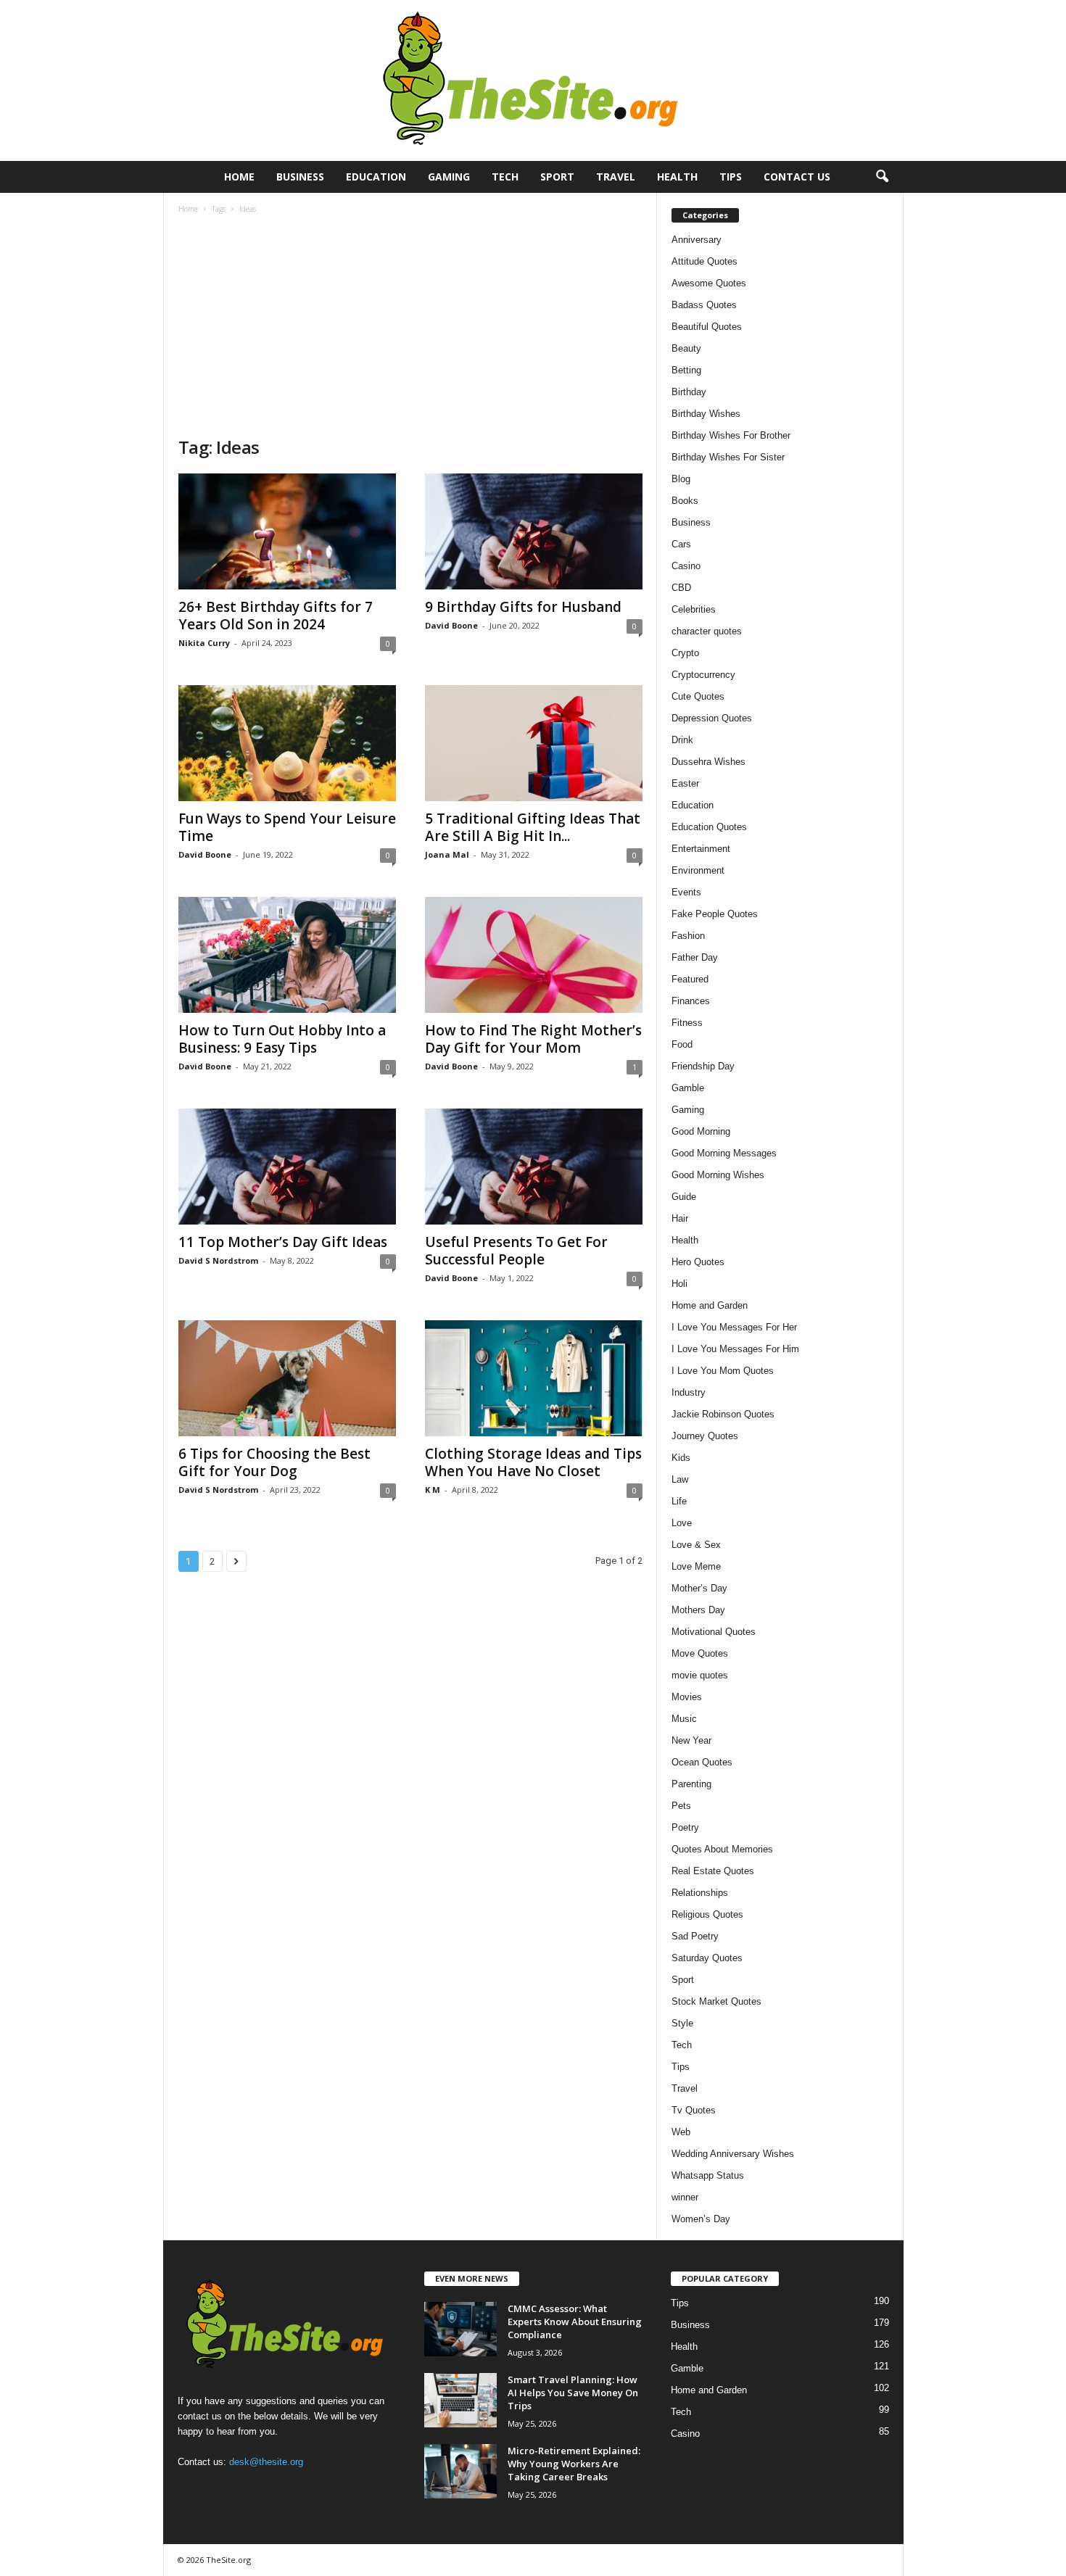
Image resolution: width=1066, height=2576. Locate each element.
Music (684, 1719)
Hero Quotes (698, 1262)
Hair (680, 1218)
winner (685, 2197)
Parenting (691, 1784)
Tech (505, 177)
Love (682, 1523)
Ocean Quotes (702, 1762)
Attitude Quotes (705, 261)
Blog (681, 479)
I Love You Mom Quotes (723, 1371)
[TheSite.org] (533, 80)
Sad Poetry (695, 1936)
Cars (681, 544)
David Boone (451, 625)
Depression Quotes (712, 718)
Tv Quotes (694, 2110)
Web (681, 2132)
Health (677, 177)
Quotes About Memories (722, 1849)
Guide (684, 1197)
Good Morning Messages (724, 1153)
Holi (679, 1284)
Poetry (685, 1827)
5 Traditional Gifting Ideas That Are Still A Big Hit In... (533, 827)
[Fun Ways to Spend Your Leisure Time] (287, 743)
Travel (616, 177)
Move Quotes (700, 1653)
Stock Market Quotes (716, 2001)
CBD (681, 588)
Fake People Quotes (715, 914)
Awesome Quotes (709, 283)
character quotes (707, 631)
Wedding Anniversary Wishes (733, 2154)
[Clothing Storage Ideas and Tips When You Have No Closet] (534, 1378)
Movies (687, 1697)
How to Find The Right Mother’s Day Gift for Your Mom (533, 1039)
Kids (681, 1458)
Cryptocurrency (703, 675)
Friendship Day (703, 1066)
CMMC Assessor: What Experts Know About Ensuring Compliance (575, 2322)
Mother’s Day (699, 1588)
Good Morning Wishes (718, 1175)
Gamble (688, 1088)
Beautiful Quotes (707, 327)
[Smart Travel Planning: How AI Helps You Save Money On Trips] (460, 2400)
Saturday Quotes (707, 1958)
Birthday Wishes (706, 414)
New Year (691, 1740)
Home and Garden (710, 1305)
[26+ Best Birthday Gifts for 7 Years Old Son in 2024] (287, 531)
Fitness (687, 1023)
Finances (691, 1001)
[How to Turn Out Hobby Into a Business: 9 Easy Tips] (287, 955)
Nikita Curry (204, 643)
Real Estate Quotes (713, 1871)
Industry (689, 1392)
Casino (686, 566)
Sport (557, 177)
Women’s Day (701, 2219)
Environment (698, 870)
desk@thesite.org (266, 2462)
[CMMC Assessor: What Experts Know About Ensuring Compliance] (460, 2329)
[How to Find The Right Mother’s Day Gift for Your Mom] (534, 955)
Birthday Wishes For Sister (728, 457)
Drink (682, 740)
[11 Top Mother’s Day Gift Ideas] (287, 1167)
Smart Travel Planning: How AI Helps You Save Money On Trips (573, 2393)
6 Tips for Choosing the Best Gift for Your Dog (274, 1462)
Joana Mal (447, 854)
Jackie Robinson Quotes (723, 1414)
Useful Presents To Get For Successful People (516, 1251)
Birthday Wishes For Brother (731, 435)
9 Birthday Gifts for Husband (523, 607)
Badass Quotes (704, 305)
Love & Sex (696, 1545)
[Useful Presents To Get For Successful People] (534, 1167)
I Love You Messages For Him (735, 1349)
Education (376, 177)
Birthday (689, 392)
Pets (681, 1806)
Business (300, 177)
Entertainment (701, 849)
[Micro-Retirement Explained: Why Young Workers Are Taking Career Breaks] (460, 2471)
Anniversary (697, 240)
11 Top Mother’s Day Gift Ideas (283, 1242)
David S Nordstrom (218, 1260)
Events (686, 892)
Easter (685, 783)
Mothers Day (698, 1610)
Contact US (797, 177)
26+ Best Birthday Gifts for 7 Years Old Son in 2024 (276, 616)
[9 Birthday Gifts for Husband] (534, 531)
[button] (882, 177)
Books (685, 501)
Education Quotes (709, 827)
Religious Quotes (707, 1914)
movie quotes (700, 1675)
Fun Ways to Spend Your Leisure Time (287, 827)
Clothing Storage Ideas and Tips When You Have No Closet (533, 1462)
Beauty (686, 348)
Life (679, 1501)
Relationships (700, 1893)
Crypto (685, 653)
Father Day (695, 957)
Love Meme (696, 1566)
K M (433, 1490)
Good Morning (701, 1131)
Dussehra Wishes (708, 762)
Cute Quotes (698, 696)
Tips (731, 177)
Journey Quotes (705, 1436)
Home (239, 177)
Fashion (688, 936)
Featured (690, 979)
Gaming (449, 177)
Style (682, 2023)
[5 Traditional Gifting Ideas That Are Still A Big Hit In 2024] (534, 743)
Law (680, 1479)
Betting (686, 370)
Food (682, 1044)
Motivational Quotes (714, 1632)
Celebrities (694, 609)
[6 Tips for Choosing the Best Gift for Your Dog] (287, 1378)
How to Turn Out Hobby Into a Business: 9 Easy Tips (282, 1039)
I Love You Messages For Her (734, 1327)
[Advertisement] (410, 327)
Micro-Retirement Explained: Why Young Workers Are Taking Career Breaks (574, 2464)
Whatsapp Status (708, 2175)
